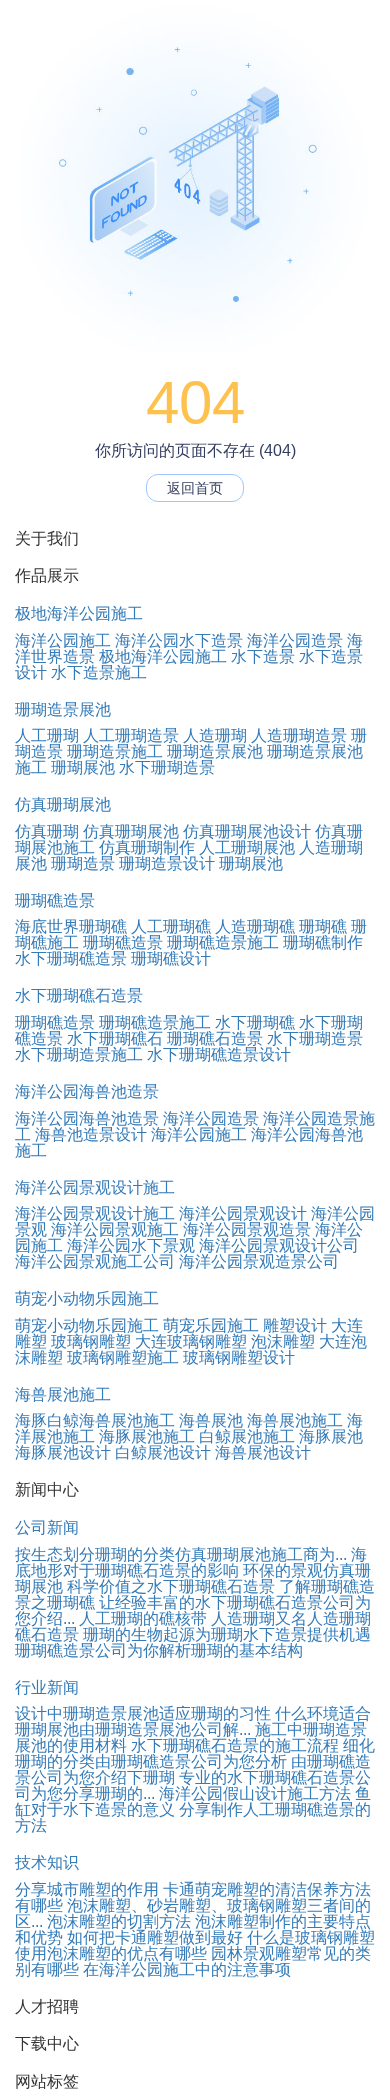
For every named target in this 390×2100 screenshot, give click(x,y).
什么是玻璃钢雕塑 (311, 1937)
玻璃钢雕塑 (91, 1341)
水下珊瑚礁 (255, 1022)
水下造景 (263, 656)
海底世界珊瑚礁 (71, 926)
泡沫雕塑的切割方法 (119, 1921)
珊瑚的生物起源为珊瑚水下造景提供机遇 (227, 1634)
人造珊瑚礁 (255, 926)
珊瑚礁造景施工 (223, 942)
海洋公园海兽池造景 (87, 1091)
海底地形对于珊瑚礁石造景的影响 (191, 1562)
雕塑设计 (295, 1325)
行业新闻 (47, 1687)
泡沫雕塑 (283, 1341)
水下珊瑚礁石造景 (79, 995)
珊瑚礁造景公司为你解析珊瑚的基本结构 (159, 1650)
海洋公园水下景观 (131, 1245)
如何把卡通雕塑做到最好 (155, 1937)
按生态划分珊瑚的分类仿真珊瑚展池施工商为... (181, 1554)
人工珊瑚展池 (247, 847)
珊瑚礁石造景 (215, 1038)
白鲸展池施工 (247, 1436)
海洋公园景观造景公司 (259, 1261)
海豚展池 (331, 1436)
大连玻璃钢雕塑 (191, 1341)
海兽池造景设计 (91, 1134)
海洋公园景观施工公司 (95, 1261)
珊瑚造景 (83, 863)
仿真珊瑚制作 (147, 847)
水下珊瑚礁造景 (71, 958)
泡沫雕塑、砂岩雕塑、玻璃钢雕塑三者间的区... (193, 1913)
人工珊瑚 (47, 735)
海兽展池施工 (63, 1394)
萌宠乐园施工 (211, 1325)
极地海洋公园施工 (79, 613)
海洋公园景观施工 (115, 1229)
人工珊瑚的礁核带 (143, 1618)
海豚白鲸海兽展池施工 (95, 1420)
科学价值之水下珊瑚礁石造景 (171, 1586)
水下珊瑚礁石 (115, 1038)
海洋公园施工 (63, 640)
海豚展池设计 (63, 1452)
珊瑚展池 (83, 767)
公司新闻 (47, 1527)
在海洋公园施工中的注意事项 (187, 1969)
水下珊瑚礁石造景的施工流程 (235, 1745)
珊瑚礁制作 (323, 942)
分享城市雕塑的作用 (87, 1889)
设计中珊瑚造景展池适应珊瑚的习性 (143, 1713)
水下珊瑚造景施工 (79, 1054)
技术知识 (47, 1862)
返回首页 (195, 488)
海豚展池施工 (147, 1436)
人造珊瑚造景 (299, 735)
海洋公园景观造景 (247, 1229)
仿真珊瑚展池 (63, 804)
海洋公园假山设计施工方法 (255, 1793)
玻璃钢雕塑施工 (123, 1357)
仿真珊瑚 (47, 831)
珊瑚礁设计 (171, 958)
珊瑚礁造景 (55, 900)
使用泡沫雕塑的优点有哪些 (111, 1953)
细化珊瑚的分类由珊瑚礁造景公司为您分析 (195, 1753)
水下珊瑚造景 (167, 767)
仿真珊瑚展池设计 (247, 831)
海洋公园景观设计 (243, 1213)
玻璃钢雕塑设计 (239, 1357)
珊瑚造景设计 (167, 863)
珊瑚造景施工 (115, 751)
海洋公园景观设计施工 (95, 1187)
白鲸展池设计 (163, 1452)
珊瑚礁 (323, 926)
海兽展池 (211, 1420)
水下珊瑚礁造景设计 (219, 1054)
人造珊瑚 (215, 735)
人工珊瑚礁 (171, 926)
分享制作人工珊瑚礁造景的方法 (193, 1817)
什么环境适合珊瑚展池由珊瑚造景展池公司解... (193, 1721)
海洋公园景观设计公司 (279, 1245)
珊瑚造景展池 (63, 709)
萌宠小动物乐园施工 (87, 1298)
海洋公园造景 (295, 640)
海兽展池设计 (263, 1452)
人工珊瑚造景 (131, 735)
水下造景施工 (99, 672)
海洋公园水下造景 (179, 640)
